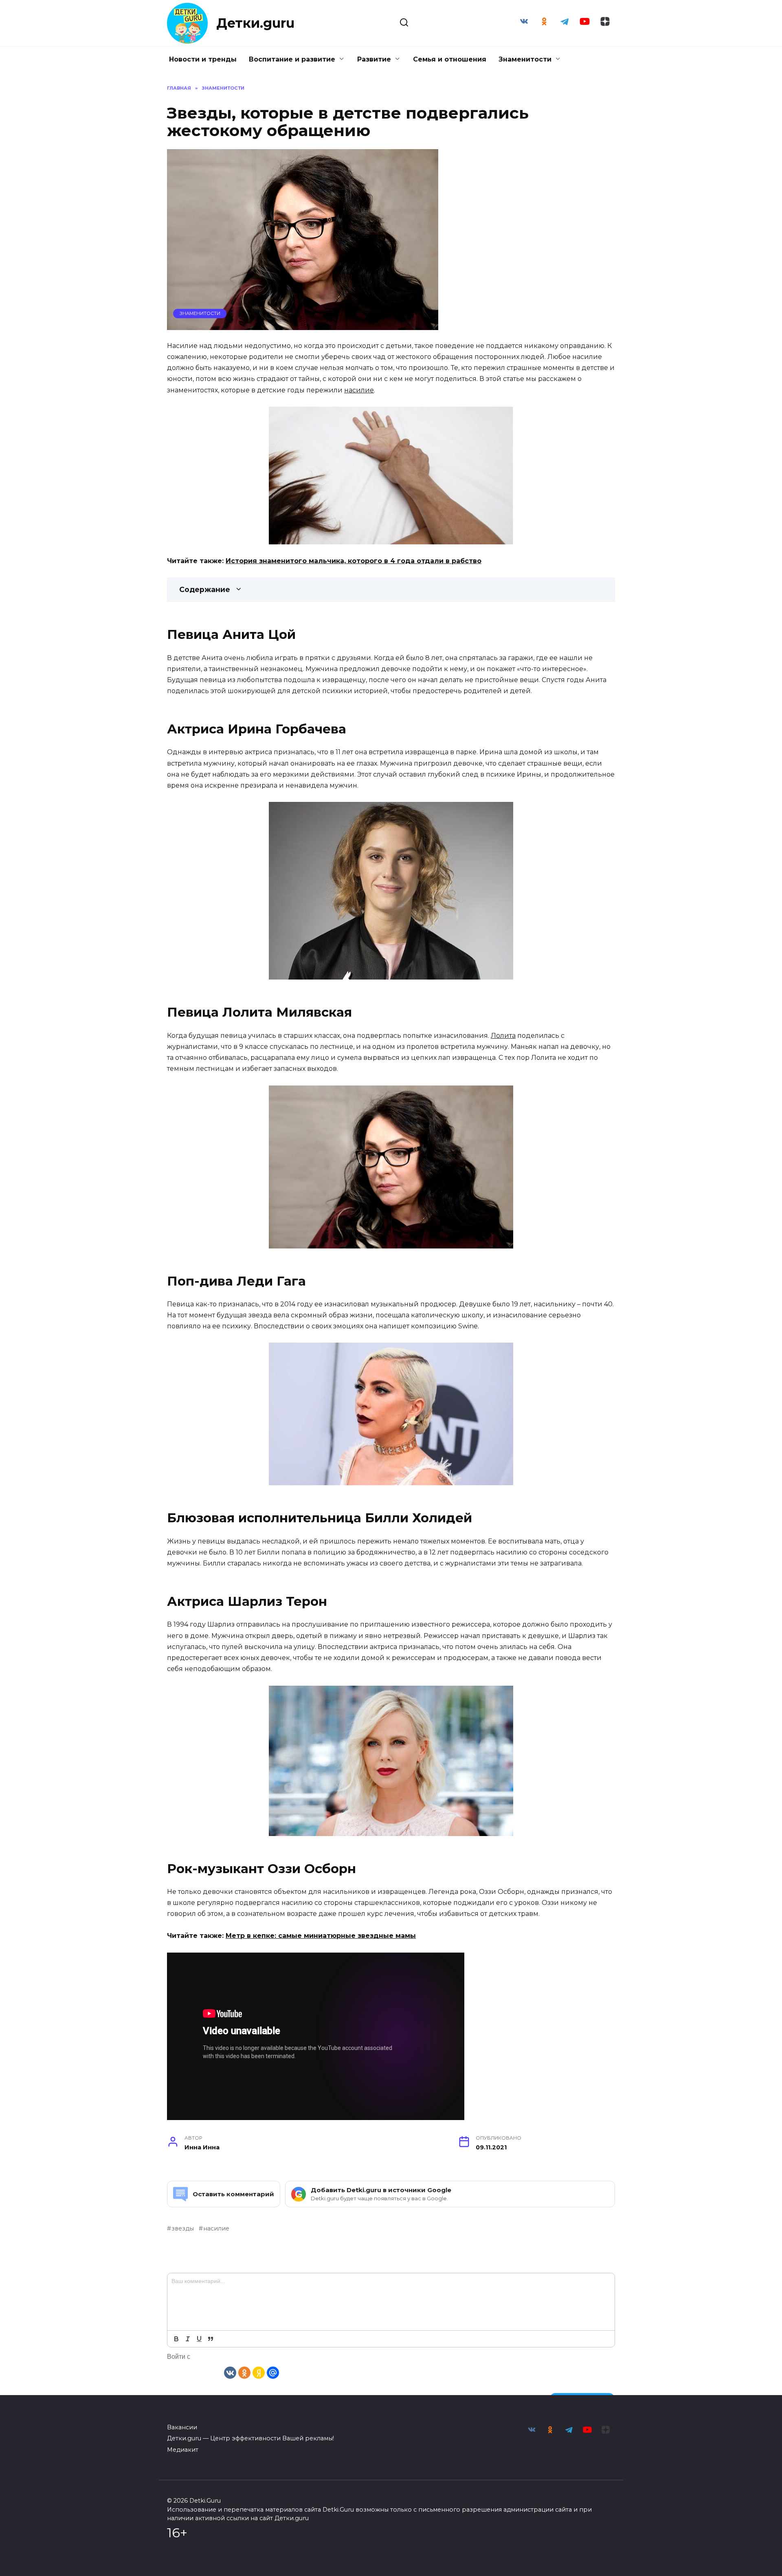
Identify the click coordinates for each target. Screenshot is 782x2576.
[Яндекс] (259, 2372)
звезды (183, 2228)
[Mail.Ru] (273, 2372)
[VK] (230, 2372)
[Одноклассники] (244, 2372)
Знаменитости (525, 59)
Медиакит (183, 2450)
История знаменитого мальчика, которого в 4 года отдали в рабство (354, 561)
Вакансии (182, 2427)
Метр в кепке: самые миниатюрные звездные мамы (321, 1936)
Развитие (374, 59)
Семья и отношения (450, 59)
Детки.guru (255, 23)
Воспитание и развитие (292, 59)
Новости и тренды (203, 59)
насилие (359, 390)
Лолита (503, 1036)
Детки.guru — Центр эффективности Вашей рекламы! (250, 2438)
